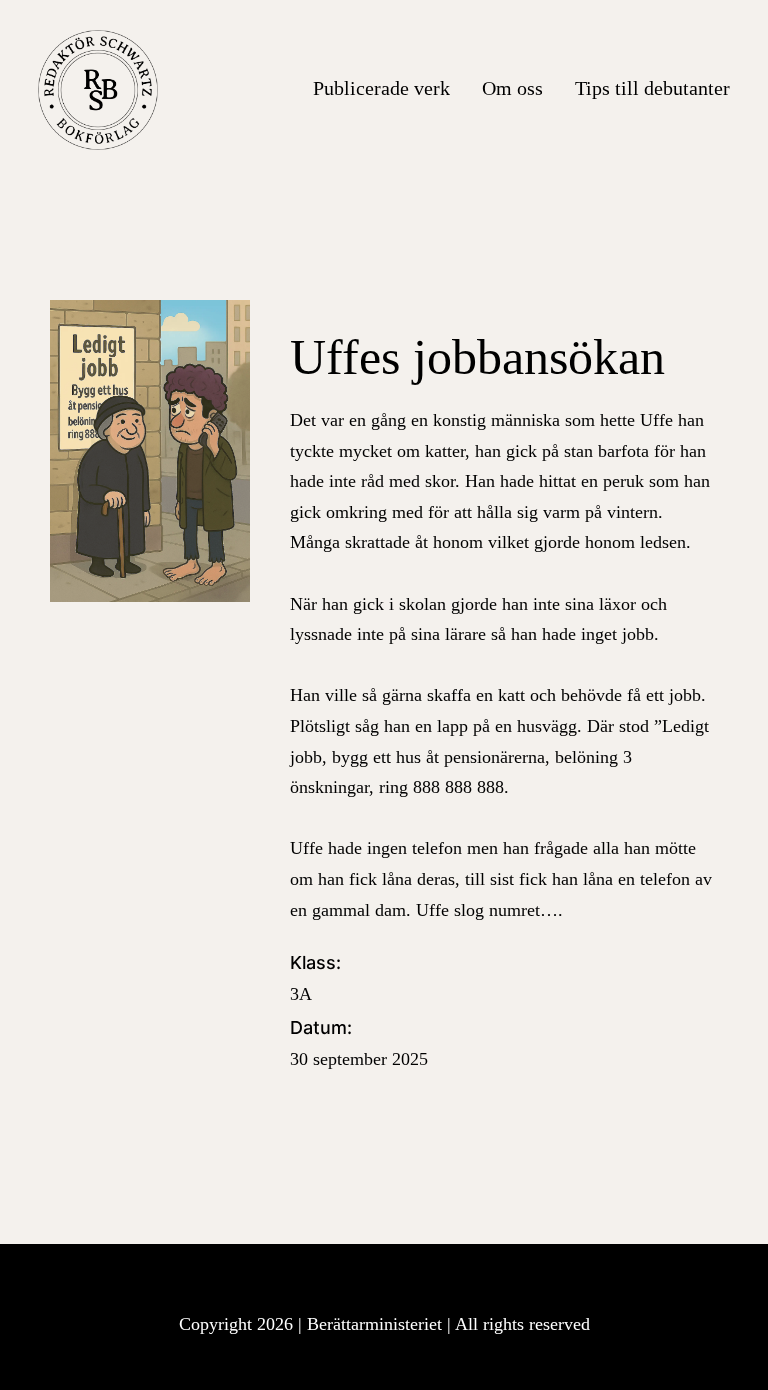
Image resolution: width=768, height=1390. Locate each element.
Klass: (315, 978)
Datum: (359, 1043)
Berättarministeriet (377, 1324)
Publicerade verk (381, 88)
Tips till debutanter (652, 88)
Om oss (512, 88)
